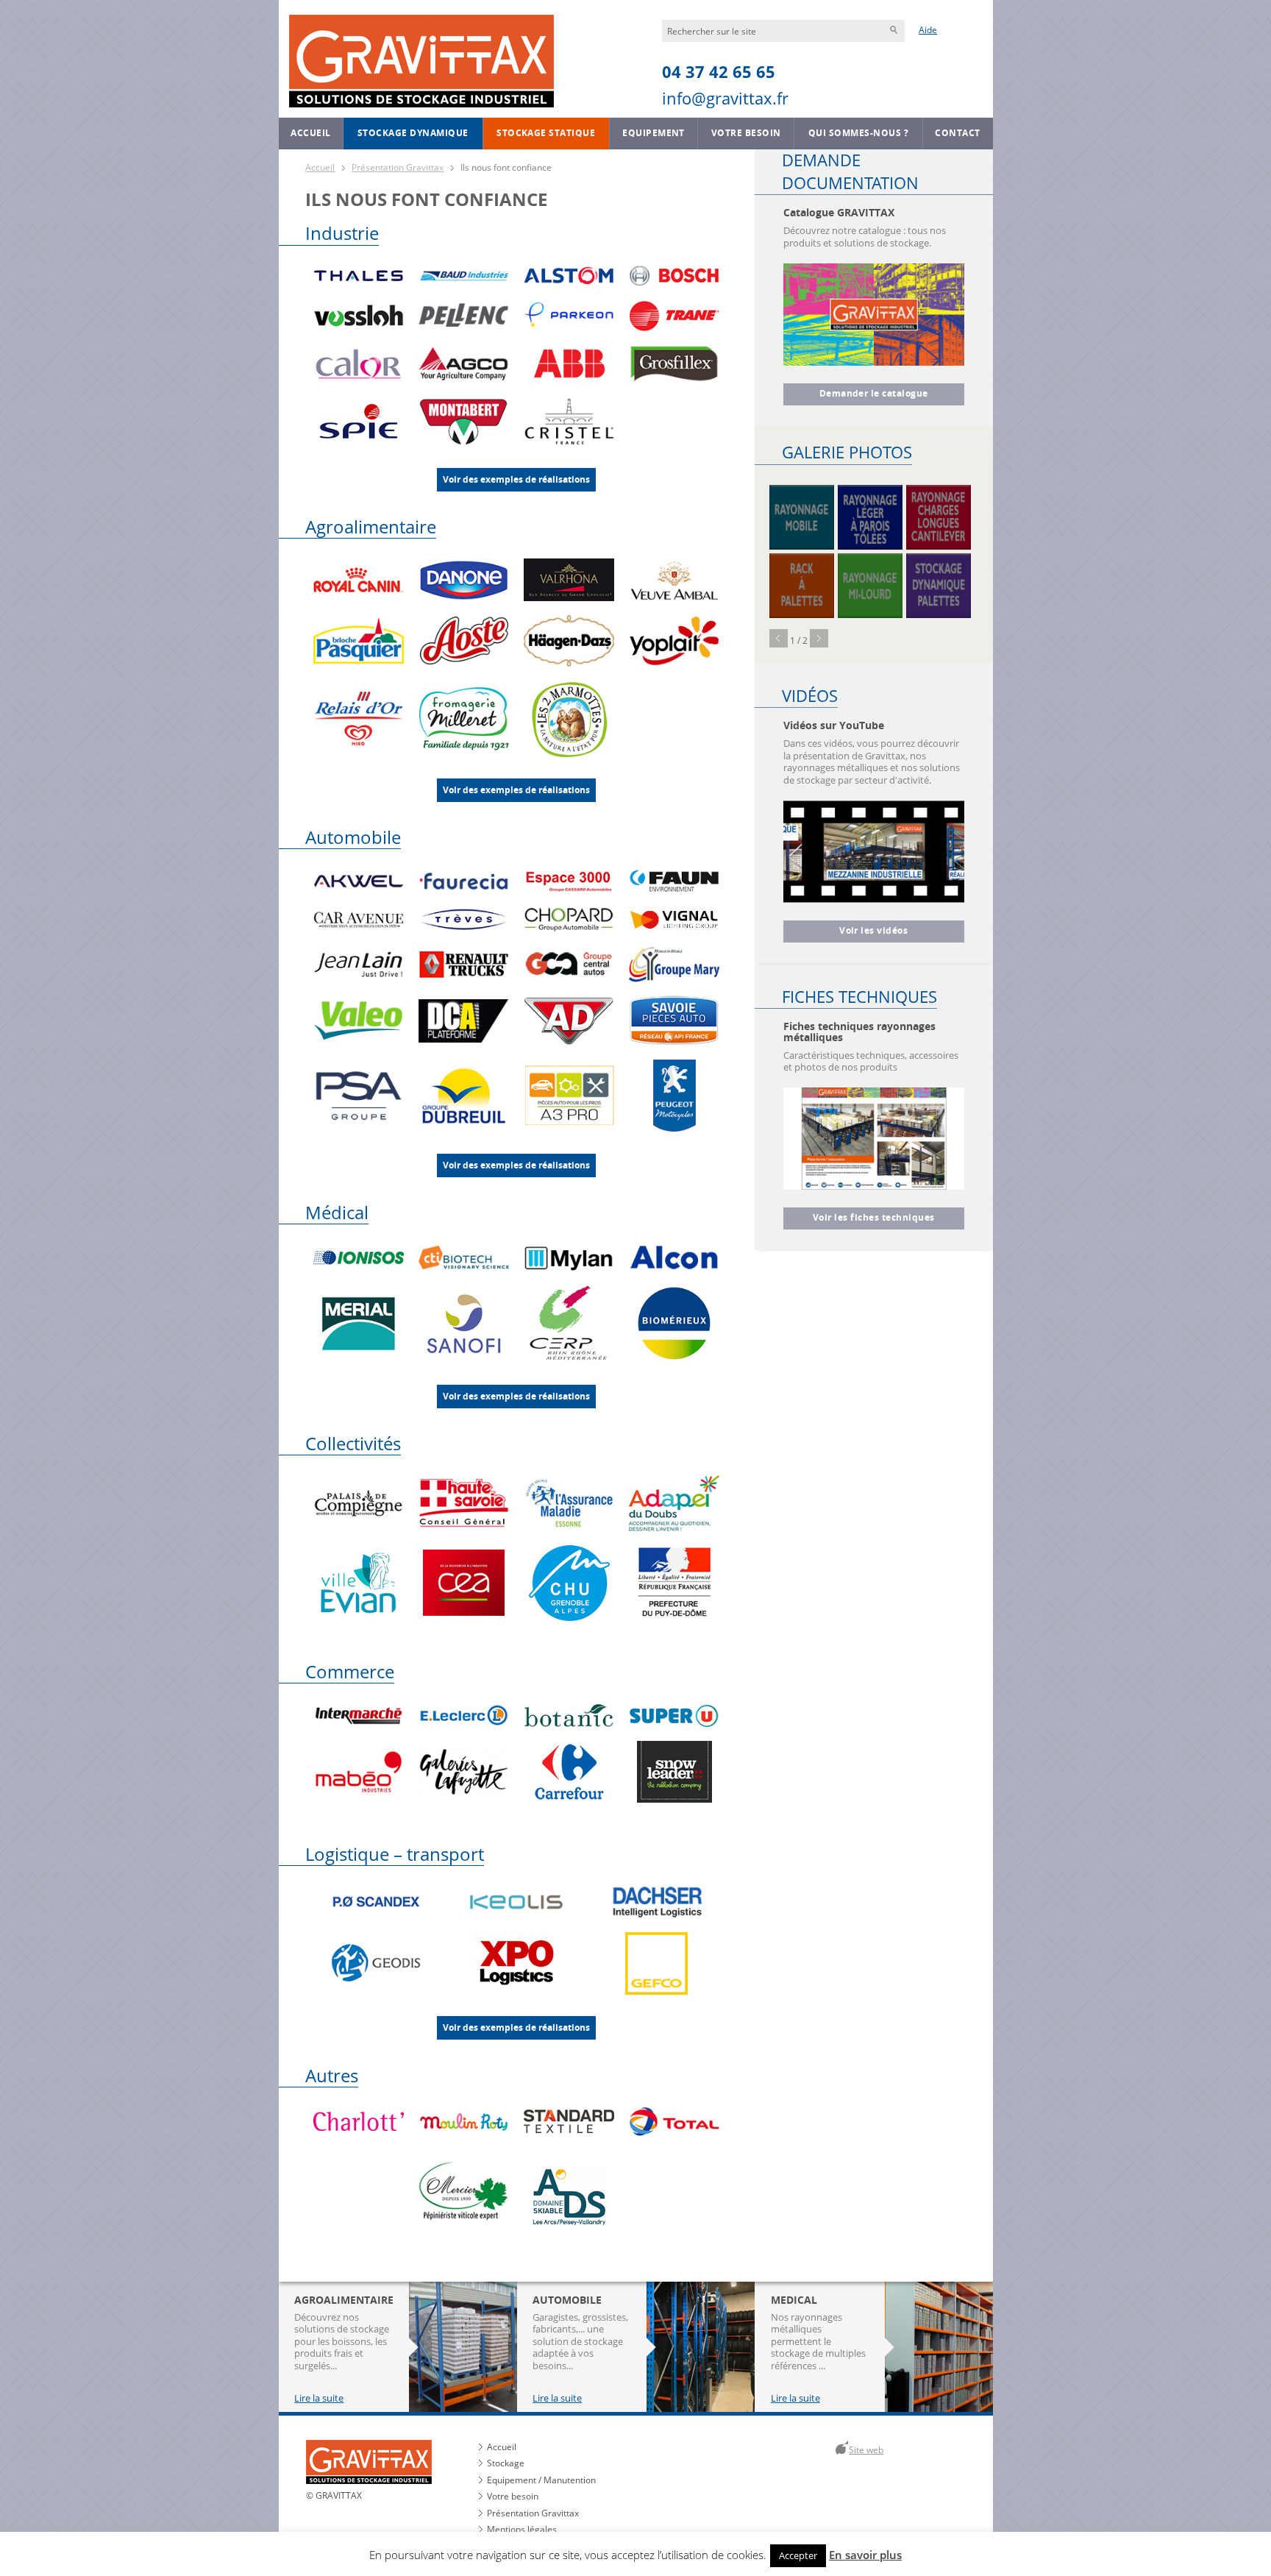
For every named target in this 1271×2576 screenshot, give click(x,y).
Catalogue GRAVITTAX (839, 212)
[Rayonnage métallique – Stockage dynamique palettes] (939, 586)
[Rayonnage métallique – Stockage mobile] (802, 517)
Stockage (505, 2464)
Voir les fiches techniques (874, 1218)
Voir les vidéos (873, 931)
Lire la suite (319, 2399)
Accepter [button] (798, 2555)
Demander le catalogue (874, 394)
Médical (337, 1212)
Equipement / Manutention (541, 2480)
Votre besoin (746, 133)
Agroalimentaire (371, 526)
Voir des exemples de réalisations (516, 480)
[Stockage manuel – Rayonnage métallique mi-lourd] (870, 586)
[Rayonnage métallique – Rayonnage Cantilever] (939, 517)
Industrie (342, 233)
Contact (957, 133)
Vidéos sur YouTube (834, 725)
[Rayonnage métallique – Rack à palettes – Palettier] (802, 586)
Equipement (654, 133)
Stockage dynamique (413, 133)
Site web (866, 2450)
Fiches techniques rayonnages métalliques (859, 1032)
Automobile (353, 837)
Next (819, 638)
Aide (928, 30)
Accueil (310, 133)
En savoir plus (865, 2555)
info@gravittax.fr (725, 98)
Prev (779, 638)
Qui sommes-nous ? (858, 133)
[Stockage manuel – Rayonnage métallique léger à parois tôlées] (870, 517)
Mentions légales (521, 2529)
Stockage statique (546, 133)
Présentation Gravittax (398, 167)
